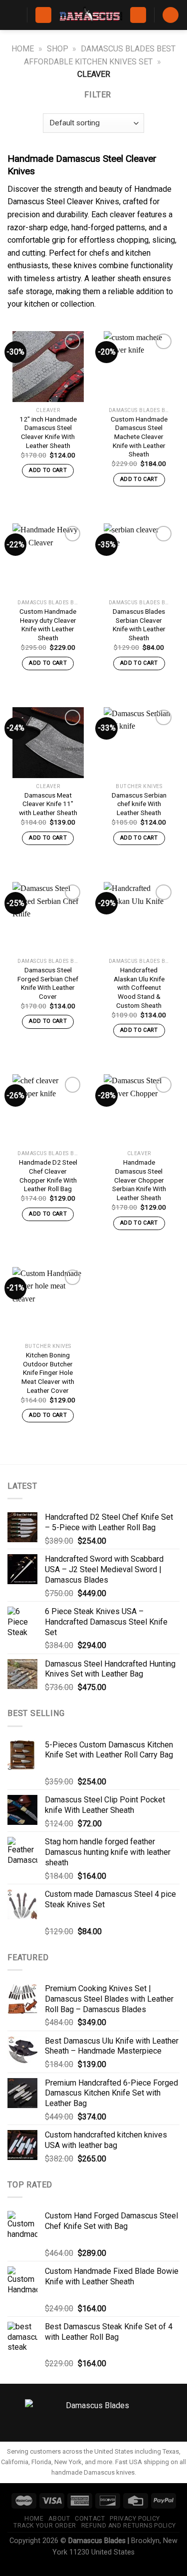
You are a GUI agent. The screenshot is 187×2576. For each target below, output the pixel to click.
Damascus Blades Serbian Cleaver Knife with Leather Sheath (139, 625)
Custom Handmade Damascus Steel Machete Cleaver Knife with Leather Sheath (139, 437)
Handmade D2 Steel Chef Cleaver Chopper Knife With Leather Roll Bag (48, 1175)
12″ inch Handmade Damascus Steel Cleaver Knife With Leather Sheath (48, 432)
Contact (90, 2519)
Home (23, 49)
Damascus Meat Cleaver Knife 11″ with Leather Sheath (48, 804)
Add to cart (48, 470)
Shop (58, 49)
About (59, 2519)
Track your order (45, 2526)
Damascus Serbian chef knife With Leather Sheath (139, 804)
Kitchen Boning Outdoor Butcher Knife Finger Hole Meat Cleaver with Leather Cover (48, 1373)
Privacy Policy (135, 2519)
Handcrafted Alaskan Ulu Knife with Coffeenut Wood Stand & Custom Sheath (139, 988)
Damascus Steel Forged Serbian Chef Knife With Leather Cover (48, 983)
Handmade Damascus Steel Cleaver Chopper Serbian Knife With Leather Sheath (139, 1180)
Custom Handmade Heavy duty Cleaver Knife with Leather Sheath (48, 625)
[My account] (138, 15)
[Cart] (171, 15)
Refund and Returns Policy (129, 2526)
